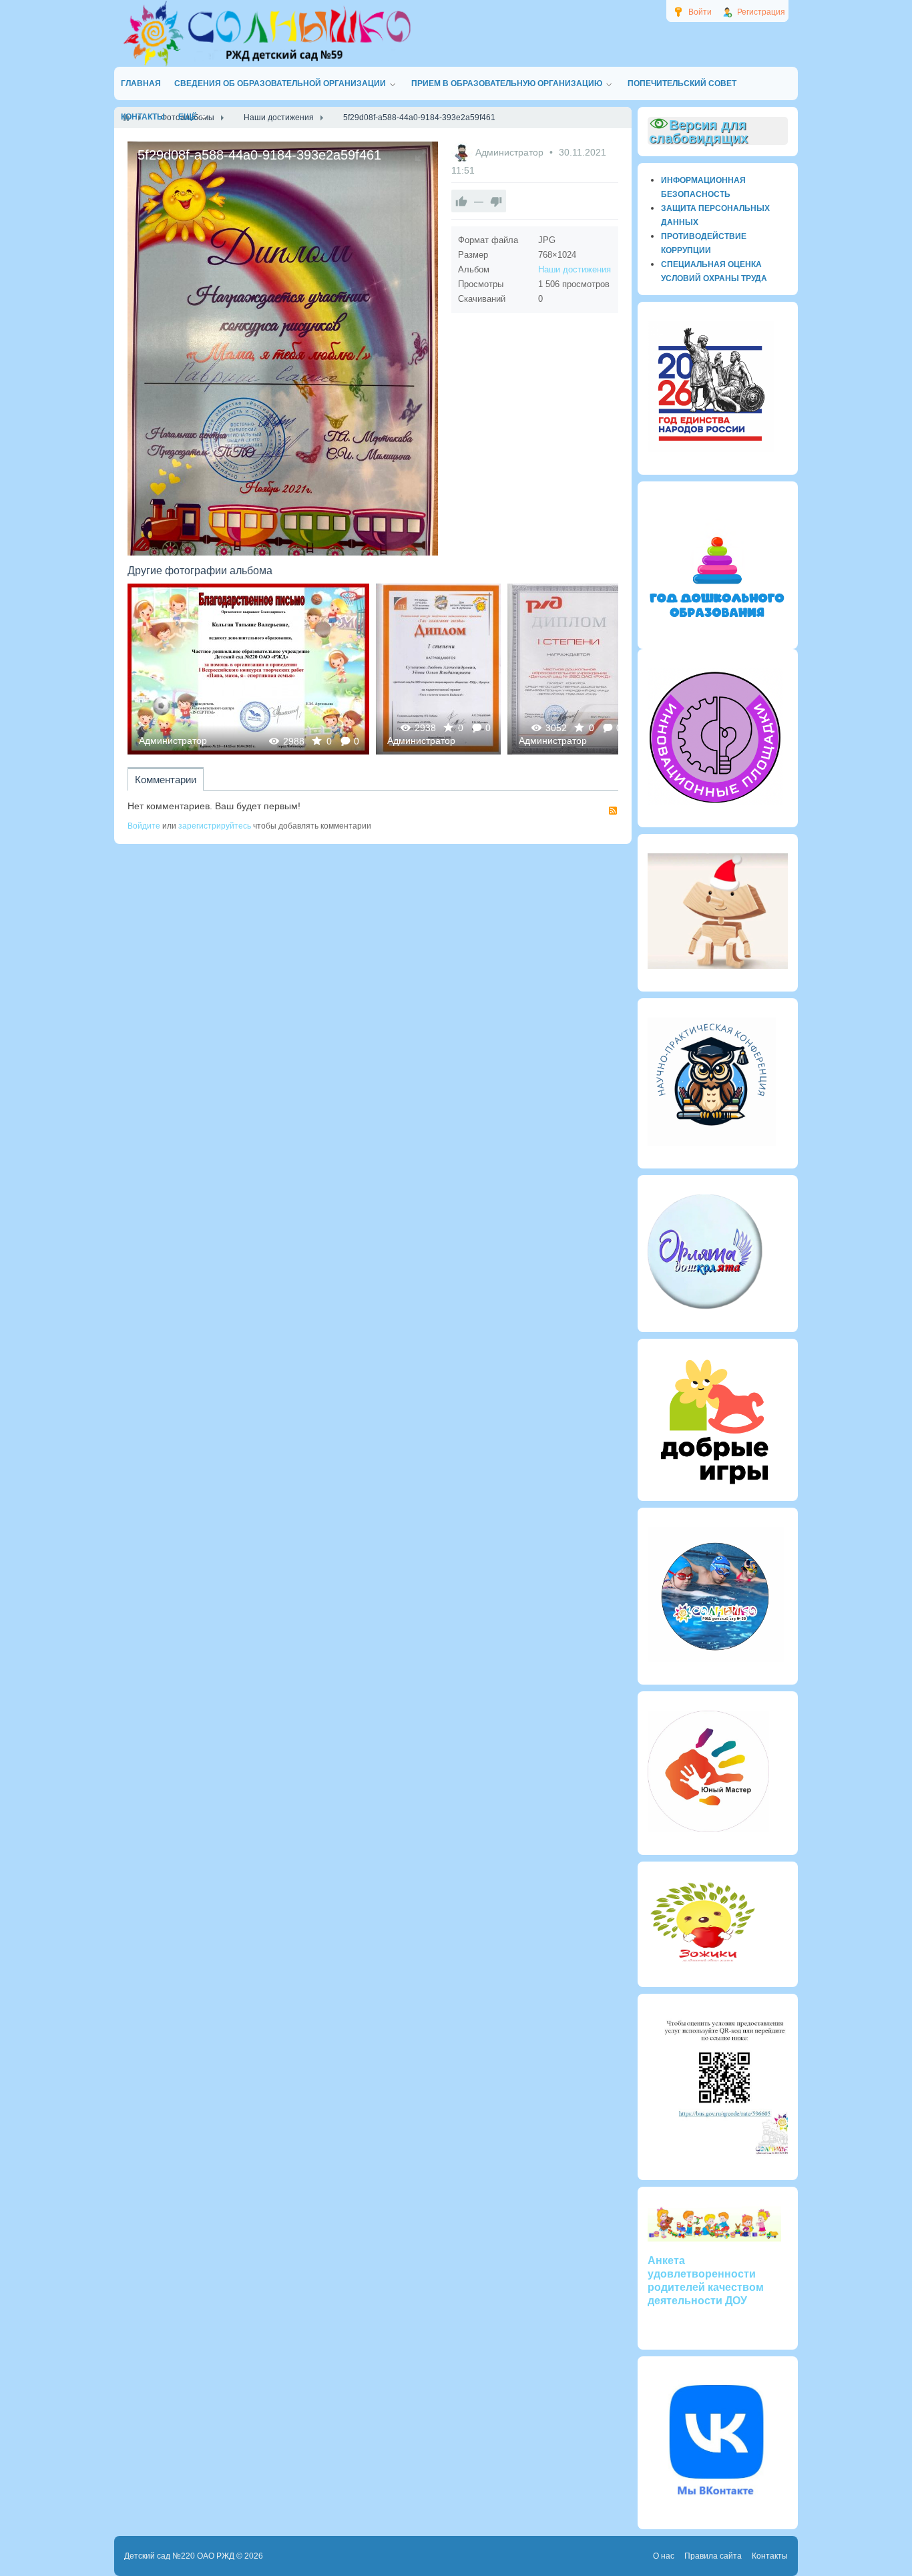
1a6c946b (249, 669)
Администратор (511, 152)
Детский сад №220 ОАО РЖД (179, 2556)
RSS (613, 811)
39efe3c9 (569, 669)
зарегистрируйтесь (215, 826)
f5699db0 (438, 669)
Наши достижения (575, 269)
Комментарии (166, 780)
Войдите (144, 826)
